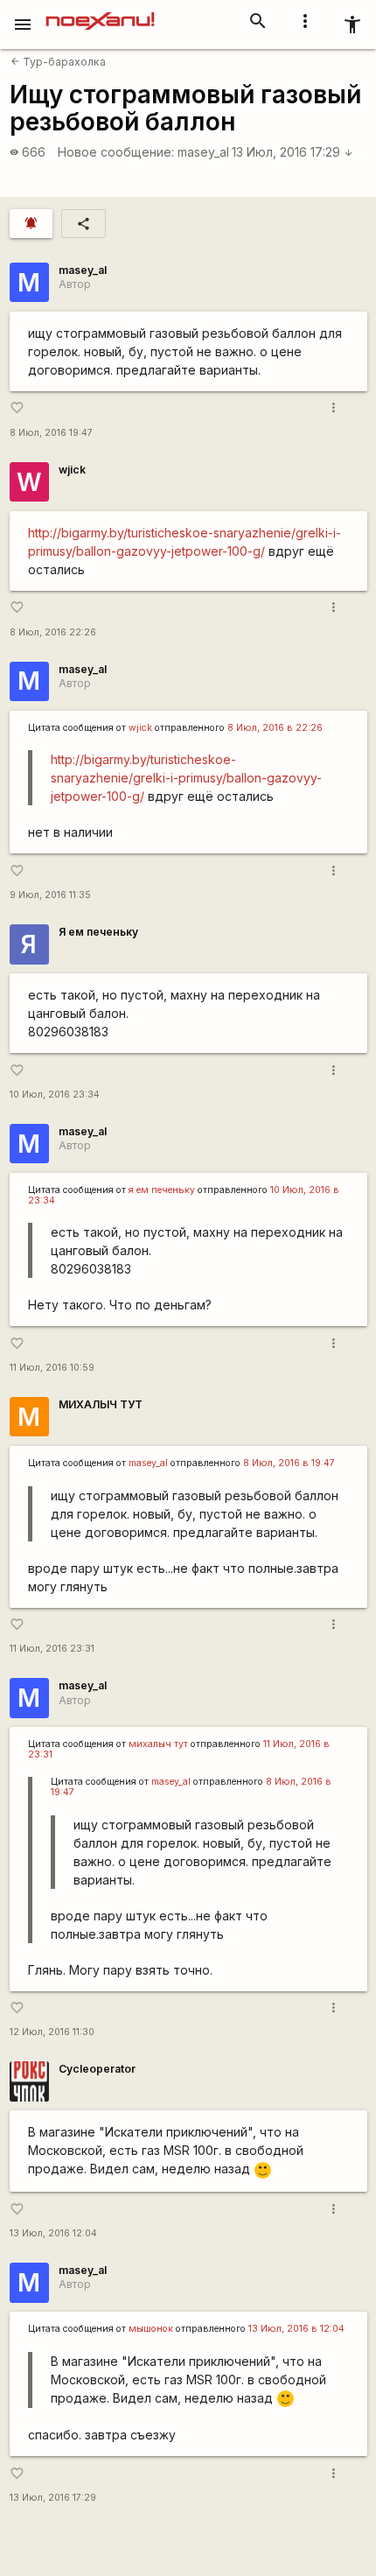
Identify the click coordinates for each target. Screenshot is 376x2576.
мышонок (151, 2329)
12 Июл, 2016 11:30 (52, 2032)
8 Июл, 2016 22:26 (53, 632)
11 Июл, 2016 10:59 (52, 1368)
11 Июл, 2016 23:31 (52, 1649)
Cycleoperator (97, 2069)
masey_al (203, 152)
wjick (72, 470)
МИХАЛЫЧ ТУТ (101, 1404)
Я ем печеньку (98, 932)
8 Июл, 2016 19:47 (51, 433)
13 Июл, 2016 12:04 (53, 2233)
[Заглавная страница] (100, 12)
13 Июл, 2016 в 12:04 (296, 2329)
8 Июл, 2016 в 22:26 (275, 728)
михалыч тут (158, 1744)
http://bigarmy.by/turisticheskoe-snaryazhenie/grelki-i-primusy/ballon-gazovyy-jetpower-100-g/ (186, 778)
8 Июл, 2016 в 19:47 (289, 1463)
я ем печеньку (162, 1190)
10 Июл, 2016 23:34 (55, 1095)
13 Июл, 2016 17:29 (292, 152)
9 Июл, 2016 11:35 (50, 895)
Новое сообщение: (116, 152)
